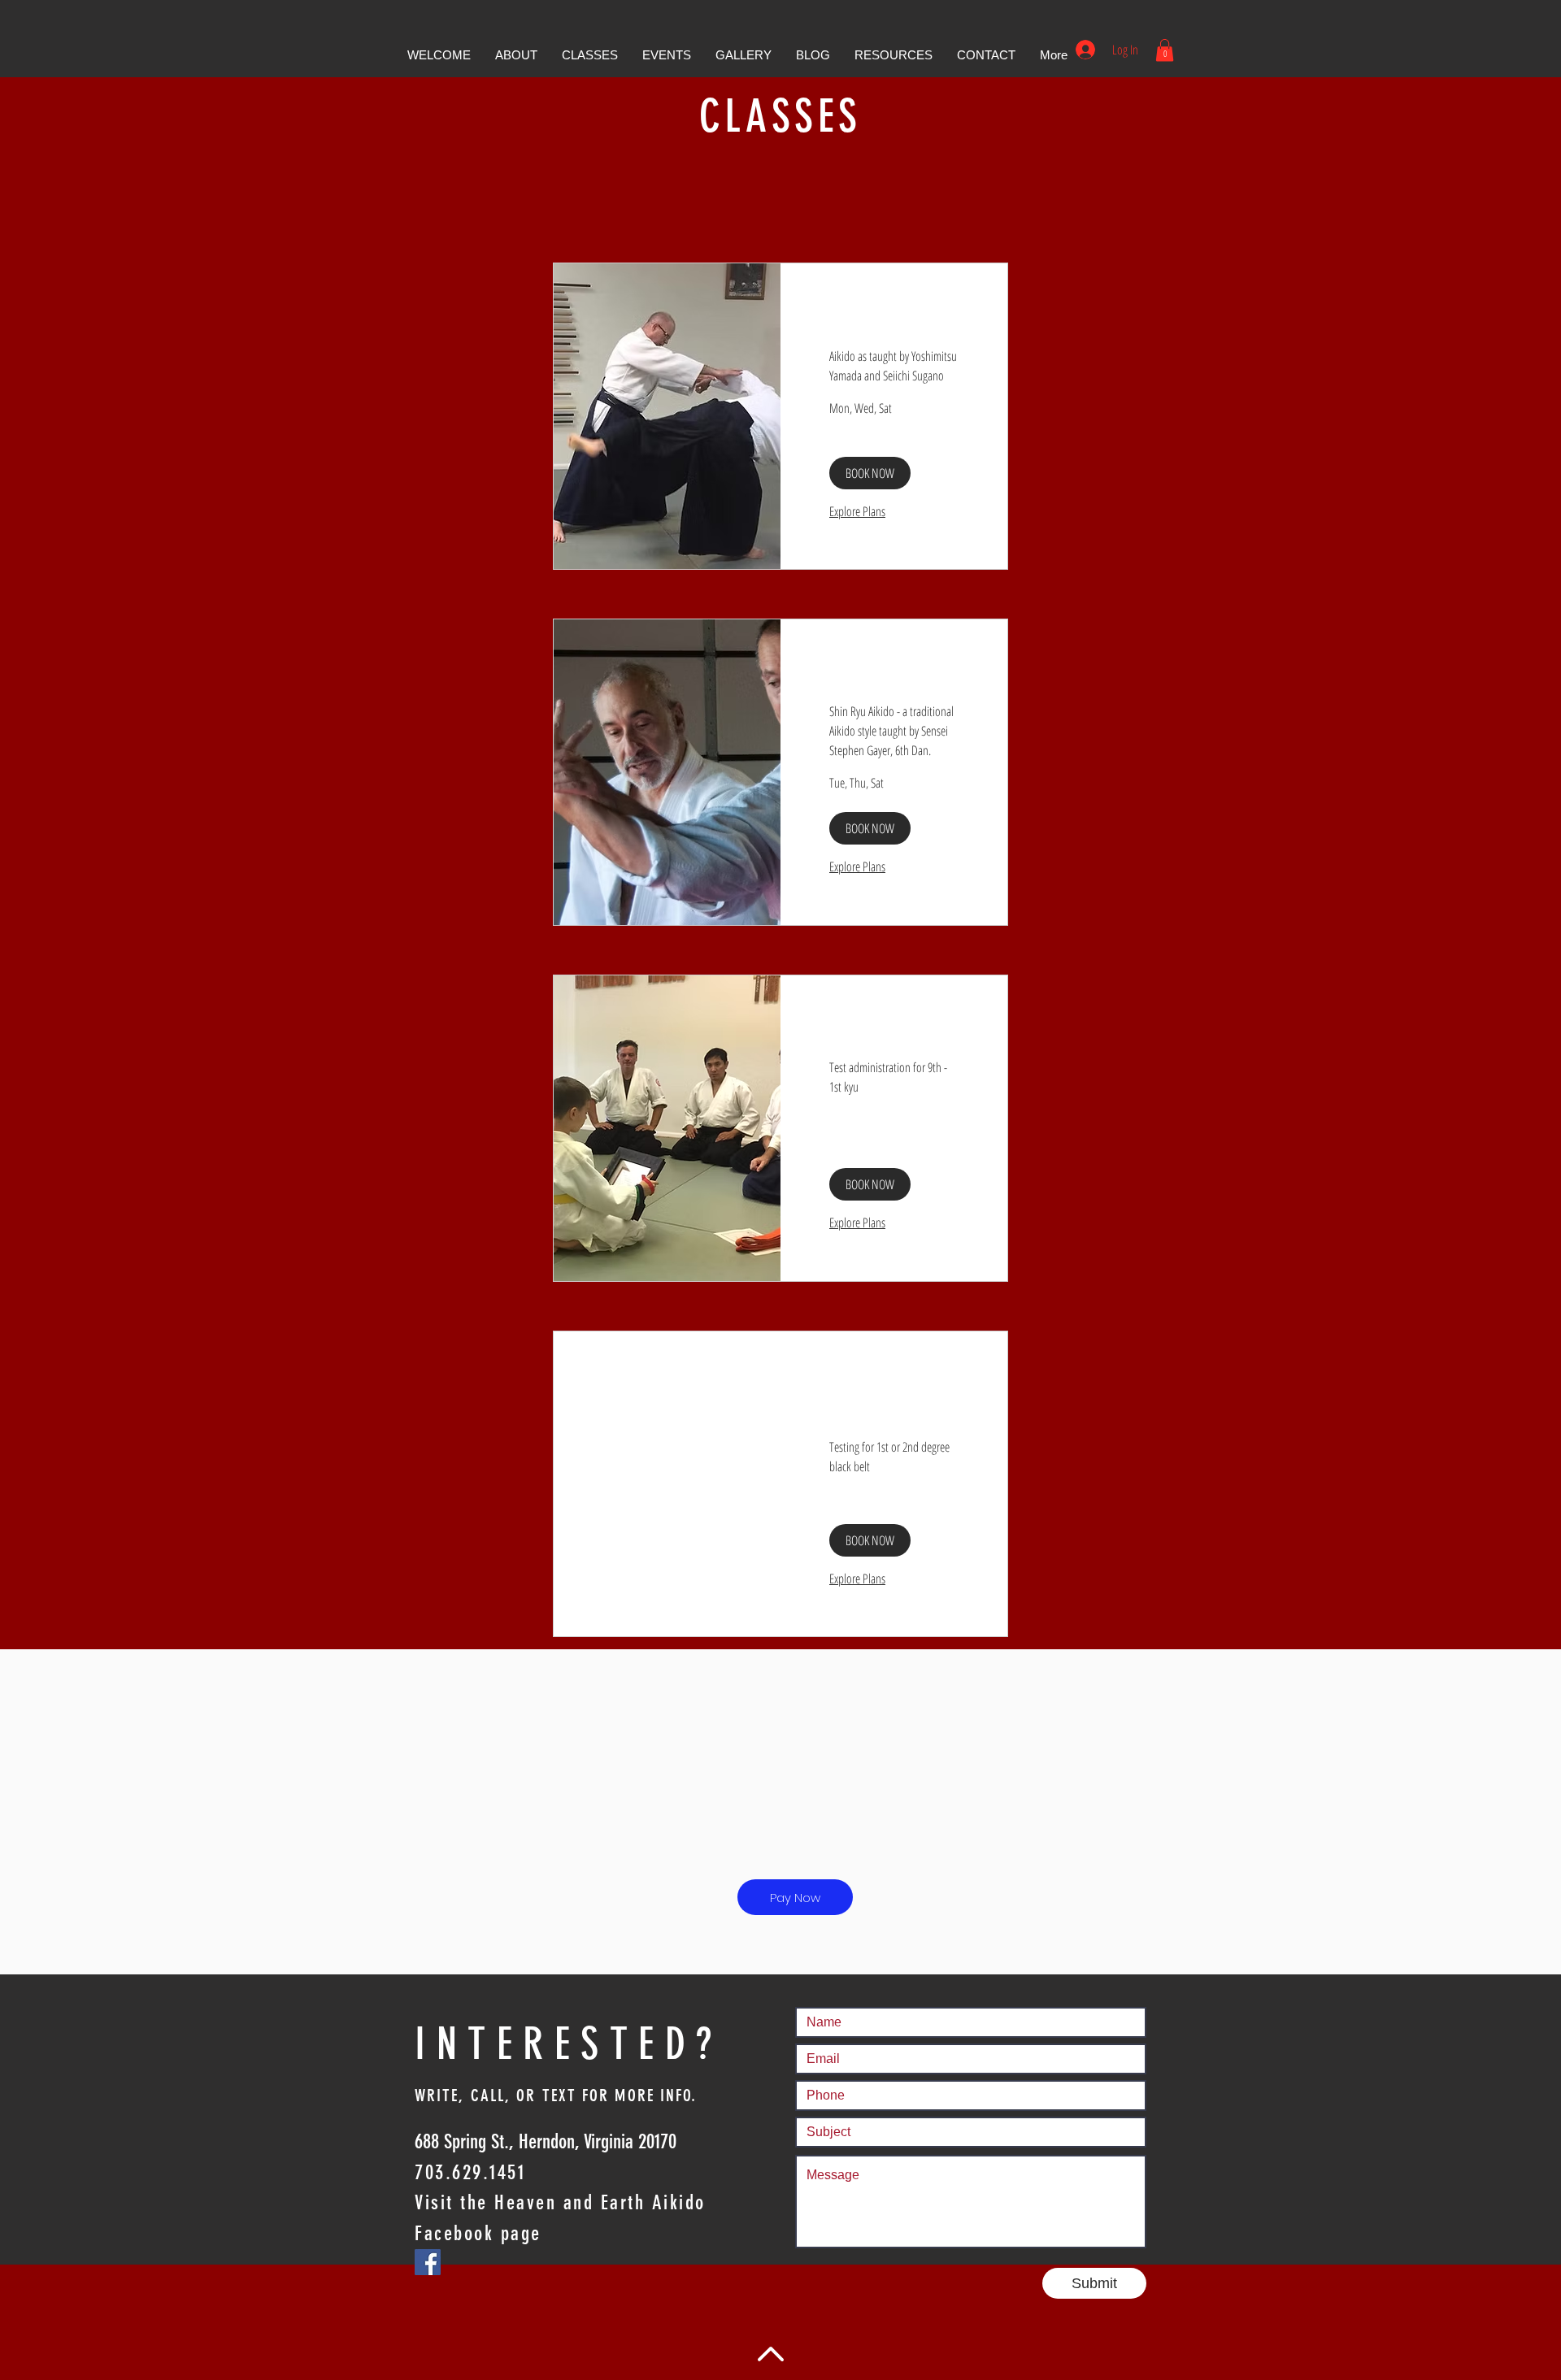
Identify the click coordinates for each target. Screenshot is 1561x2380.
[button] (516, 55)
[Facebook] (428, 2262)
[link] (894, 324)
